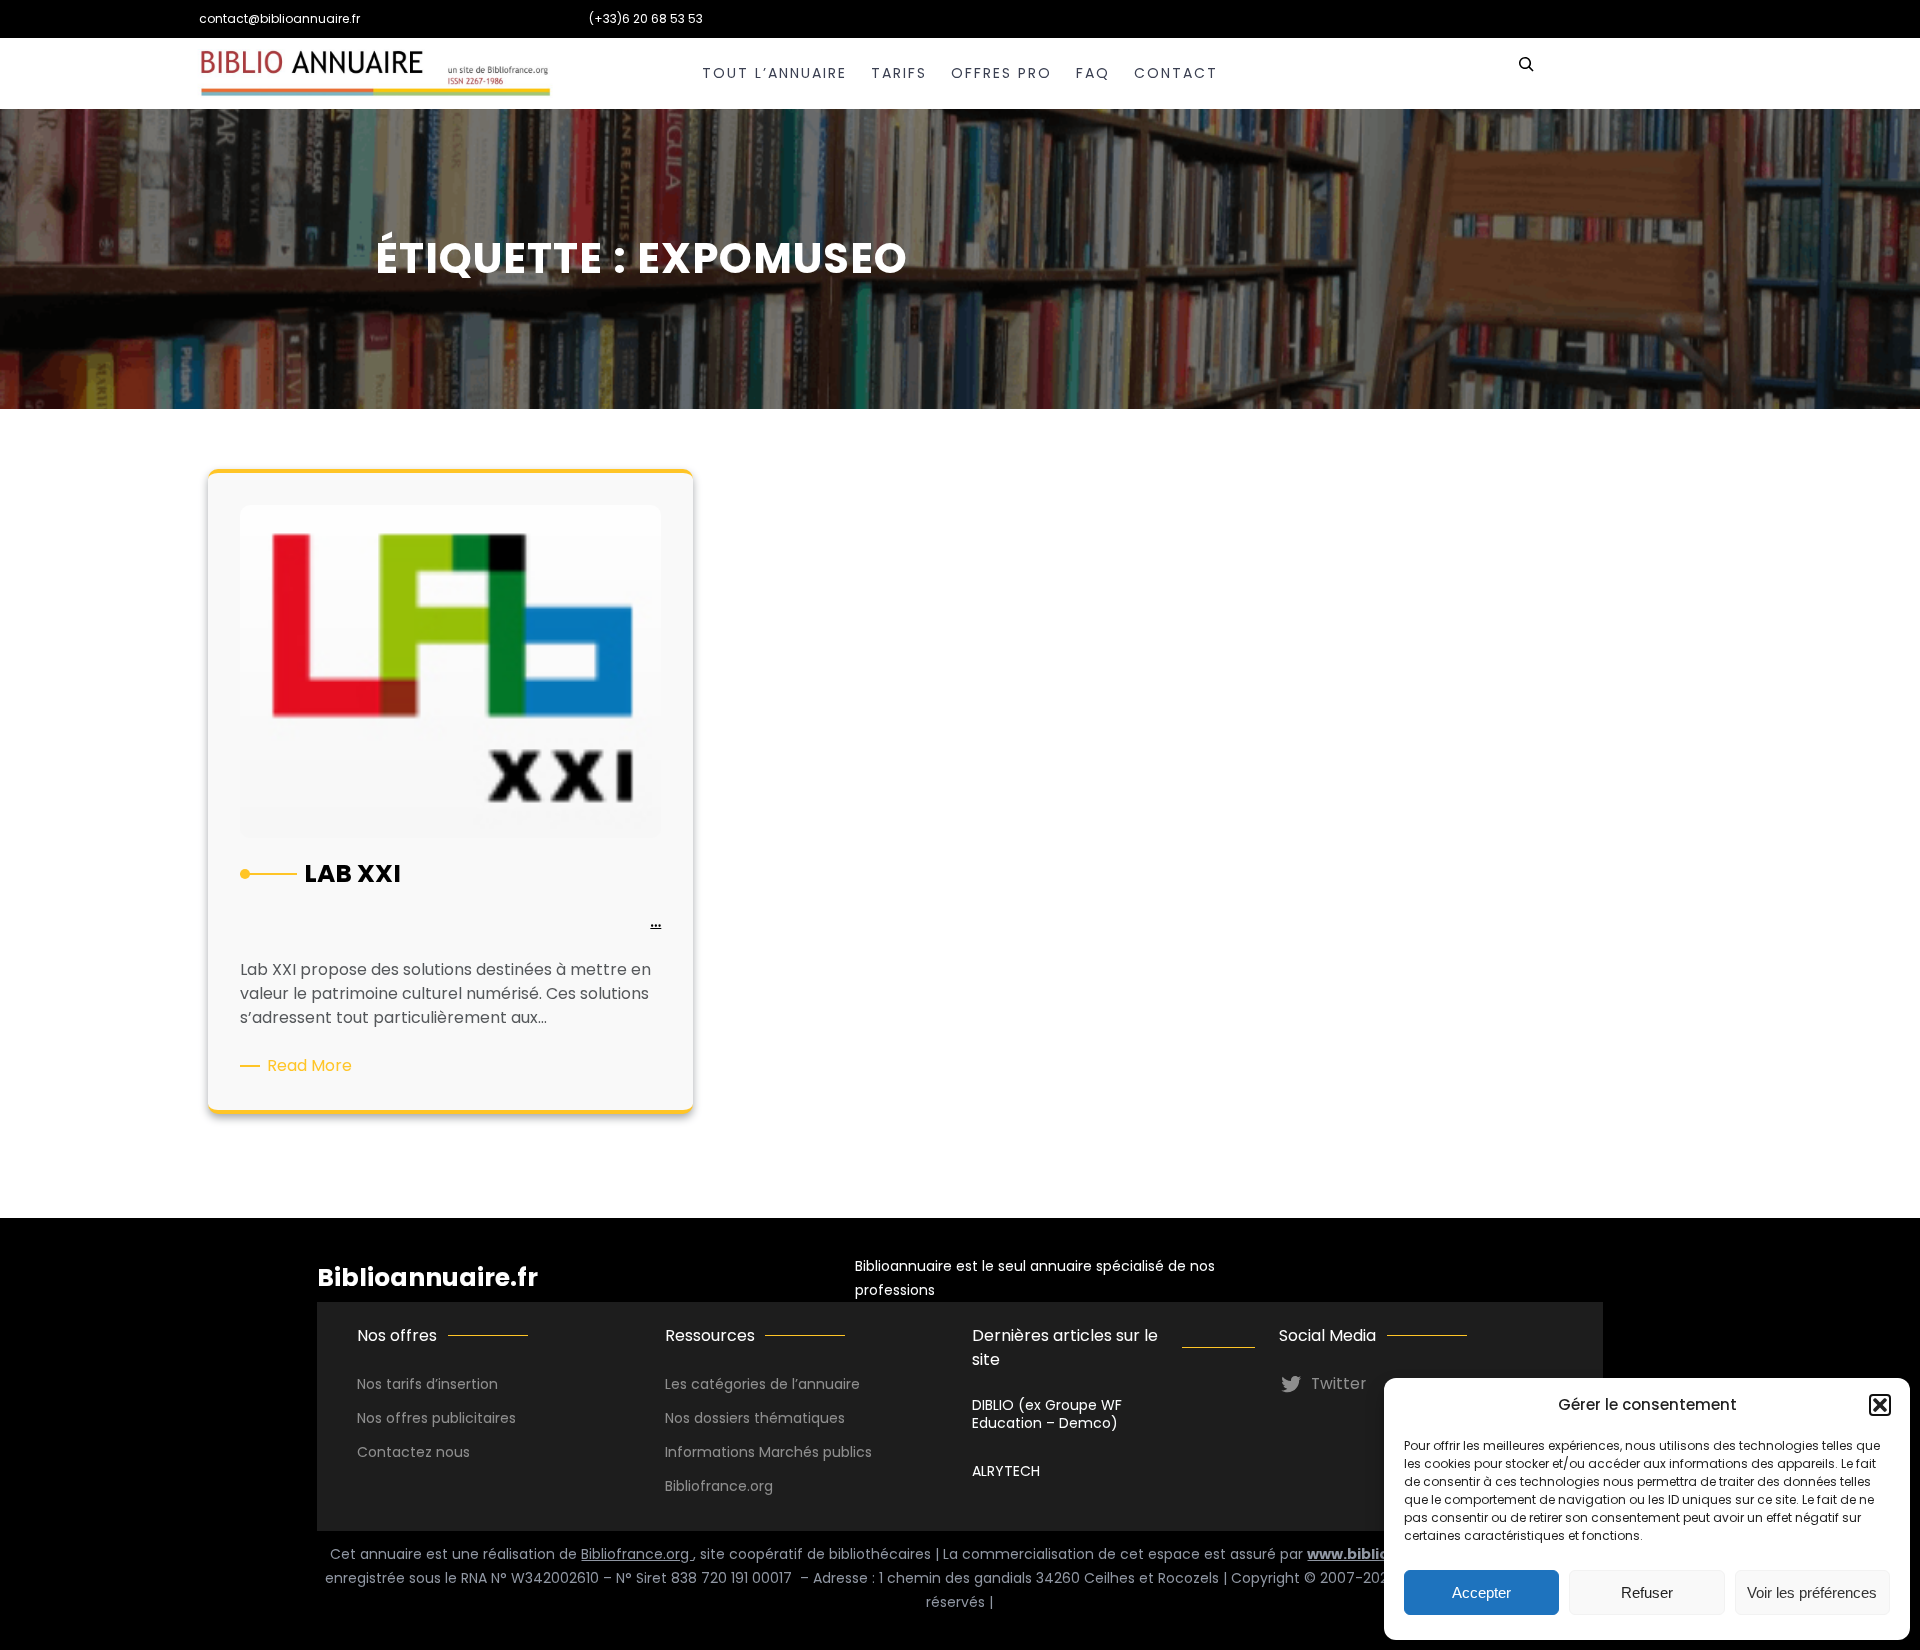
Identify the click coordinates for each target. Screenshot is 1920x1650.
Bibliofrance (706, 1486)
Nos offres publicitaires (436, 1418)
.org (760, 1486)
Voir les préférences (1812, 1592)
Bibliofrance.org (637, 1554)
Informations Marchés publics (768, 1452)
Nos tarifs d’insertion (427, 1384)
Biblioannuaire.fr (427, 1277)
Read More (313, 1066)
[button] (1880, 1405)
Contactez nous (413, 1452)
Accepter (1481, 1592)
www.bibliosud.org (1377, 1554)
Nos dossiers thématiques (755, 1418)
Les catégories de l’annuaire (762, 1384)
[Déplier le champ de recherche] (1526, 73)
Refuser (1647, 1592)
